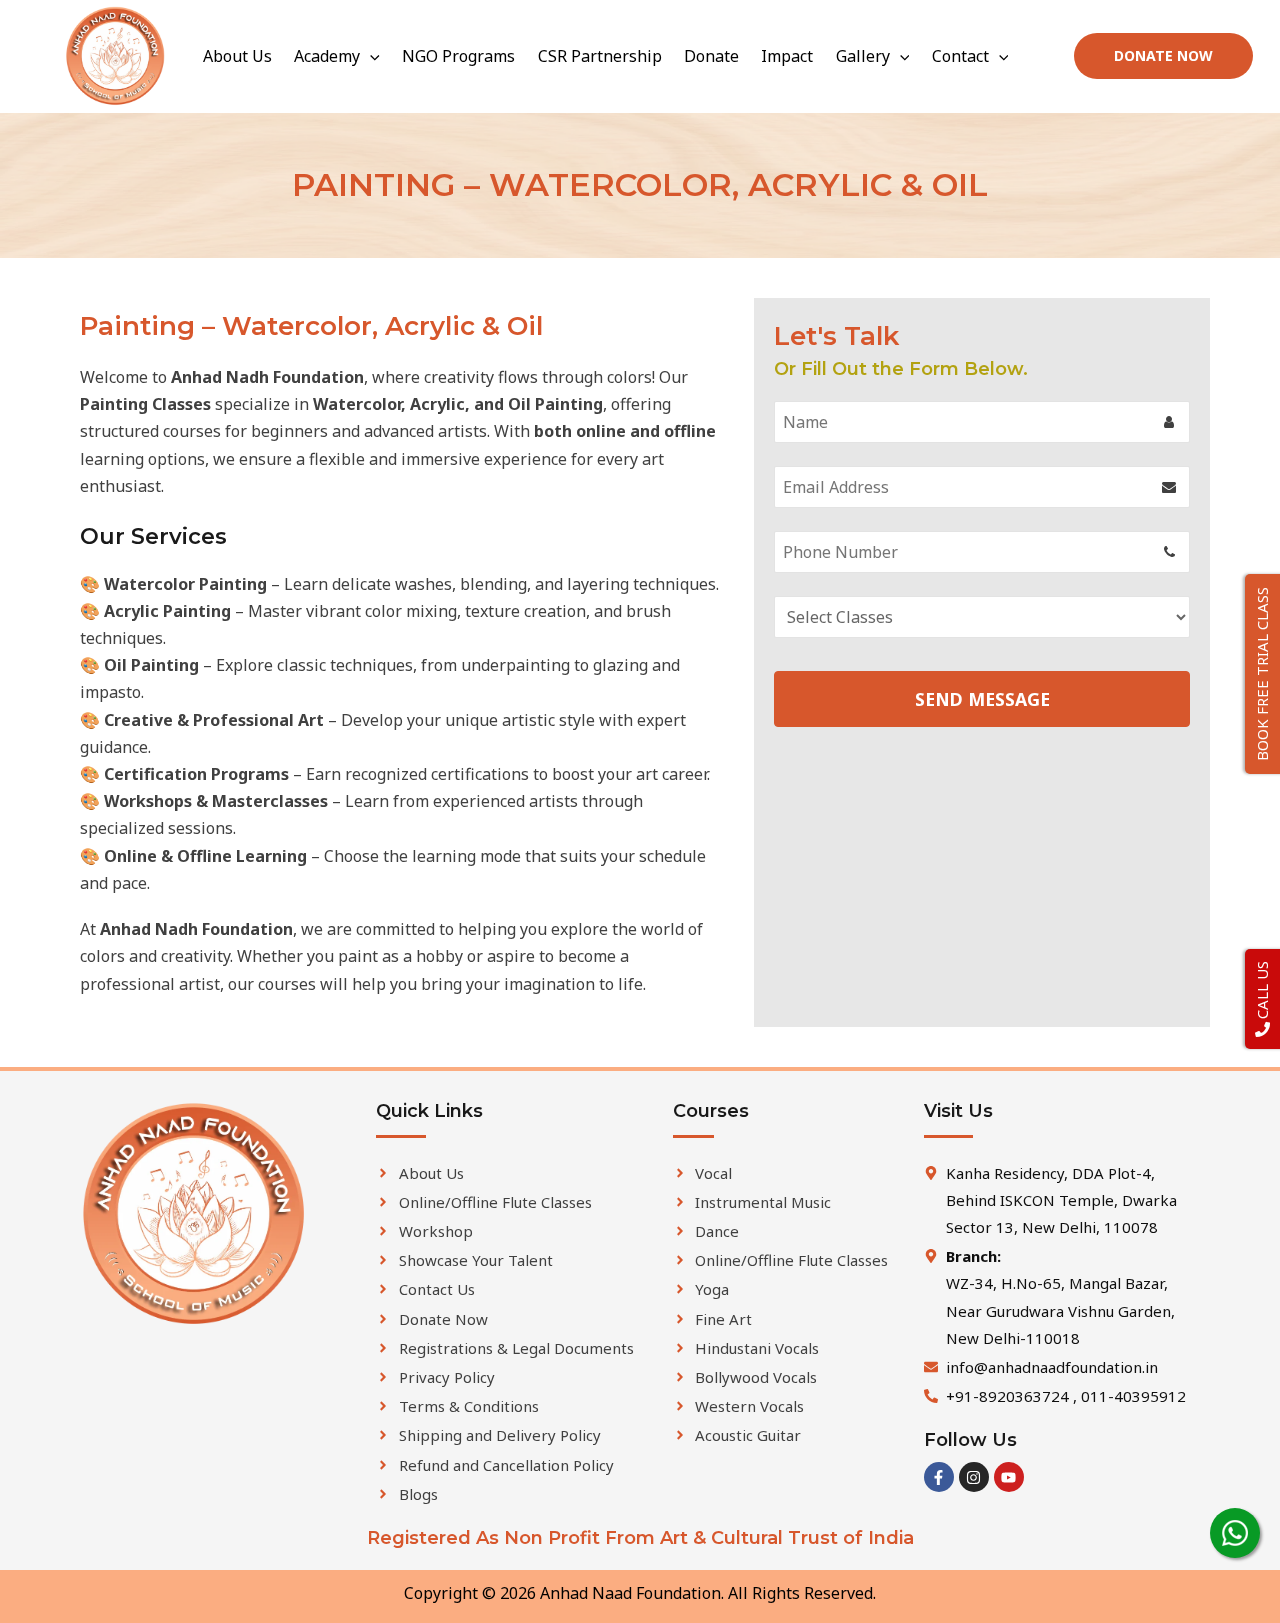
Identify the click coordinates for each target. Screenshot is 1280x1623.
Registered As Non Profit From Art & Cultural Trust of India (640, 1538)
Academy (327, 56)
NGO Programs (458, 56)
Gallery (863, 56)
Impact (787, 56)
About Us (237, 56)
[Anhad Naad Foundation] (115, 55)
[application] (370, 56)
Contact (960, 56)
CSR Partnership (600, 56)
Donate (711, 56)
